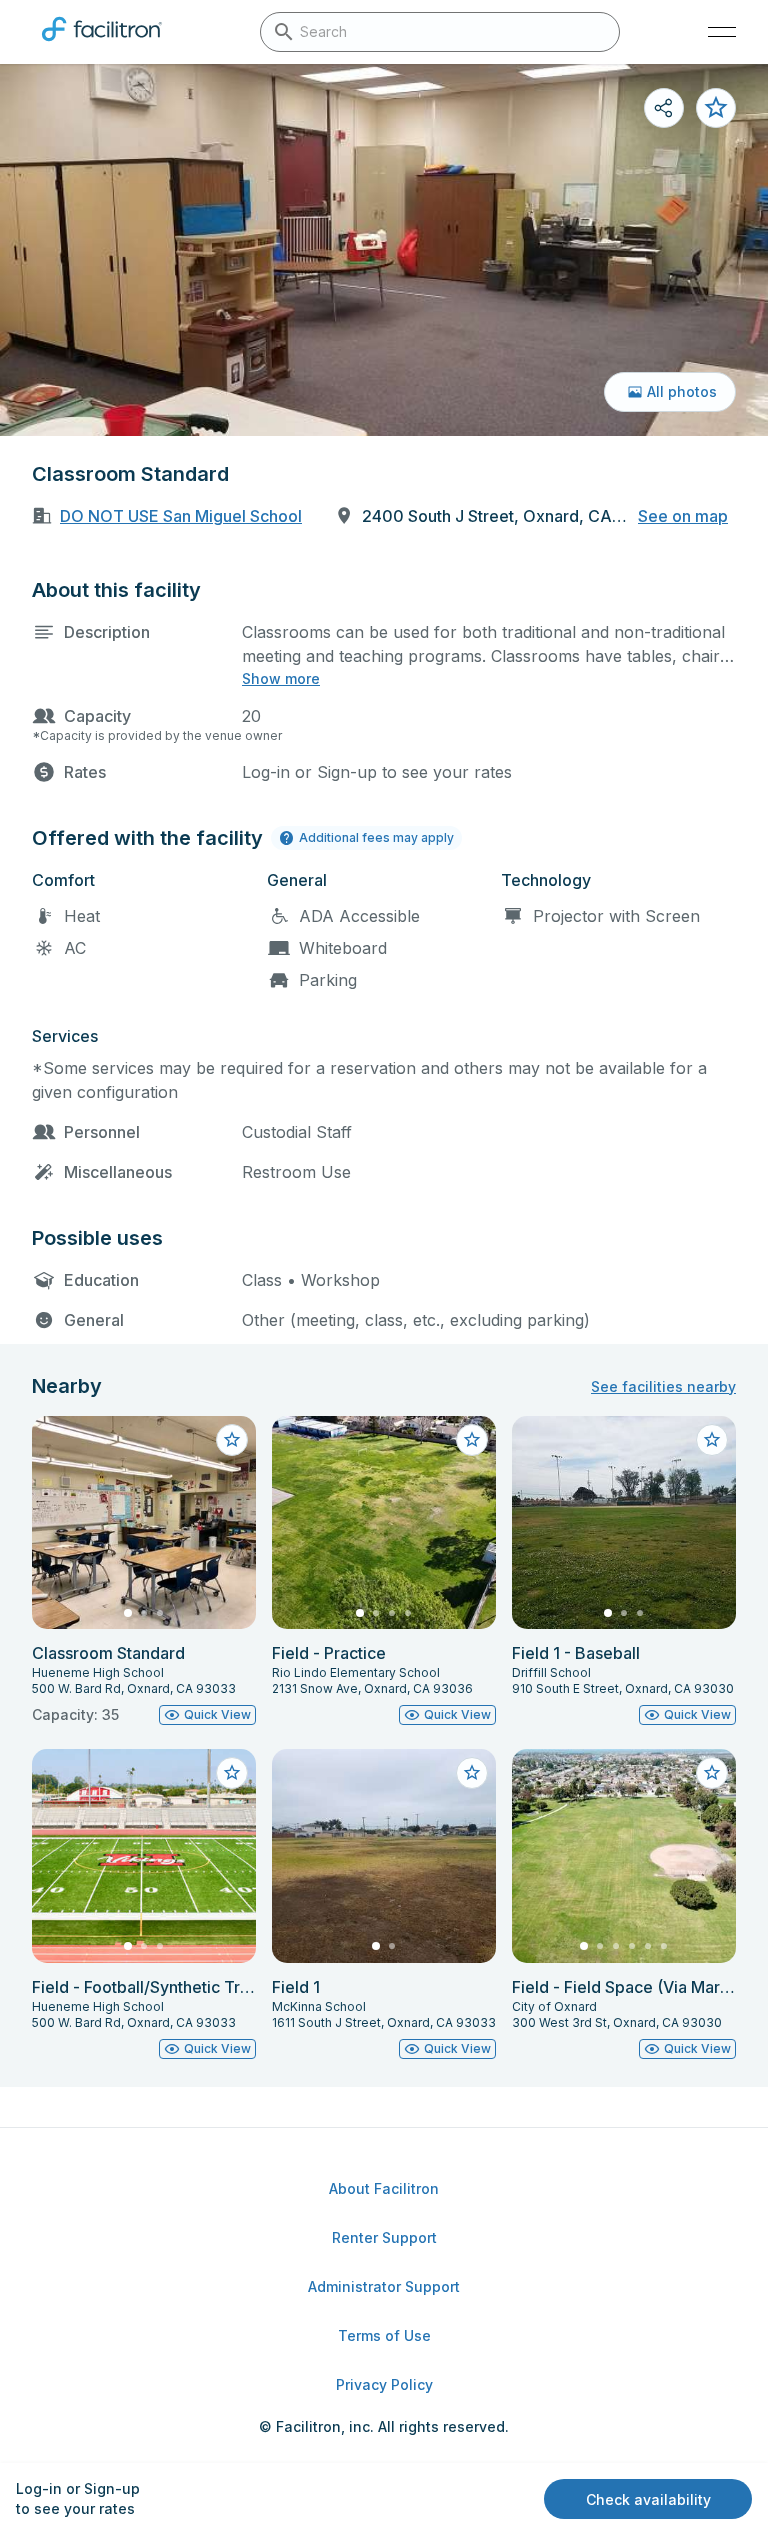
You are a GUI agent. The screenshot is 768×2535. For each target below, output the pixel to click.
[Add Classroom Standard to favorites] (716, 108)
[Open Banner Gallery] (384, 250)
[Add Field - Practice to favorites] (472, 1440)
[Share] (664, 108)
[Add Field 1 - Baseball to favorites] (712, 1440)
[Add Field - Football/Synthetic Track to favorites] (232, 1773)
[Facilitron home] (102, 45)
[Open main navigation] (722, 32)
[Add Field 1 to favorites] (472, 1773)
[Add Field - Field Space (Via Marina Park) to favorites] (712, 1773)
